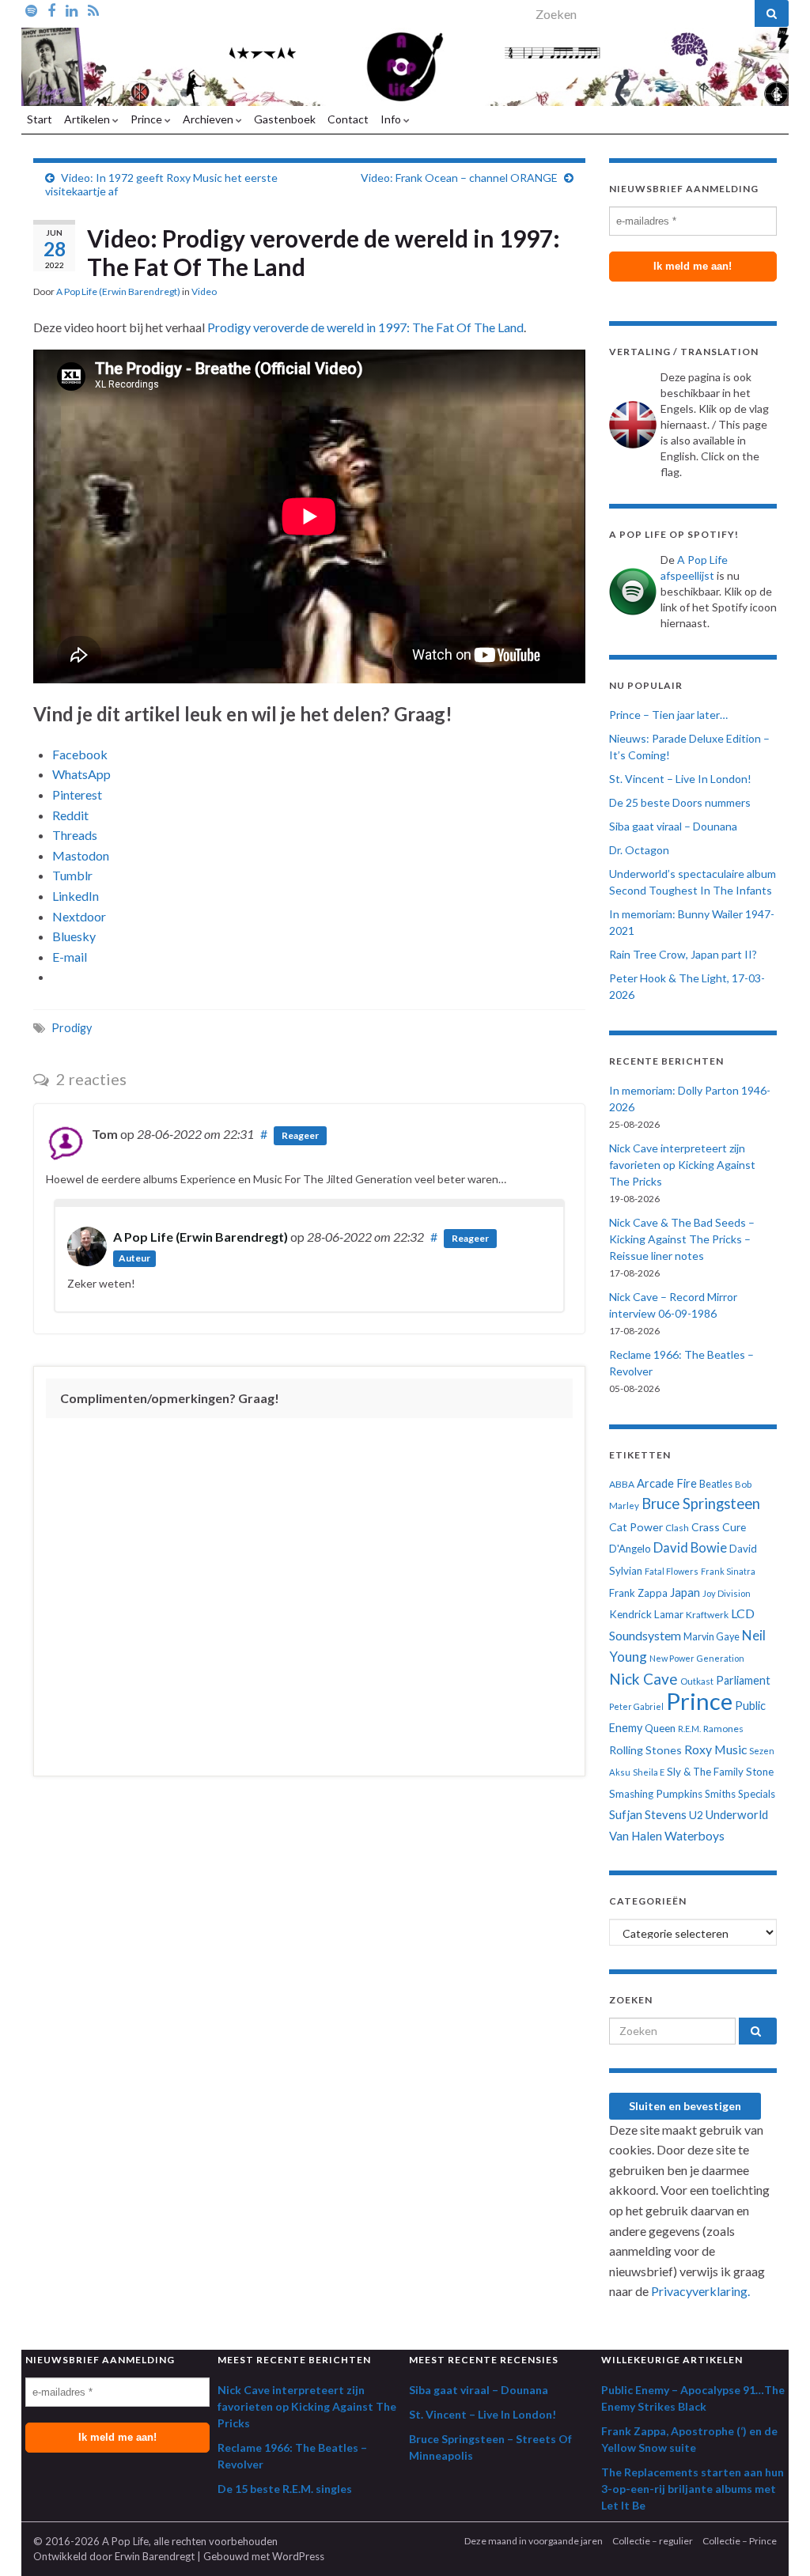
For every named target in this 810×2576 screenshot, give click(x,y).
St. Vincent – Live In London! (680, 779)
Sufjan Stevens (648, 1814)
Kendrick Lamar (646, 1614)
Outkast (697, 1681)
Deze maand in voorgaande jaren (534, 2541)
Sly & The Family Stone (720, 1772)
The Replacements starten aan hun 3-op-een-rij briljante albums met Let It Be (693, 2489)
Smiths (720, 1794)
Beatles (716, 1484)
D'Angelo (630, 1549)
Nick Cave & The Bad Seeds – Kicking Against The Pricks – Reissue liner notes (682, 1239)
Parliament (743, 1680)
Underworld (737, 1814)
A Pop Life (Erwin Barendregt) (118, 291)
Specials (757, 1794)
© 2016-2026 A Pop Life (91, 2541)
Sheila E (649, 1772)
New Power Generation (697, 1658)
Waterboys (695, 1836)
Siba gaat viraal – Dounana (673, 826)
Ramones (723, 1729)
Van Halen (636, 1836)
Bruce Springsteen (701, 1504)
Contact (348, 119)
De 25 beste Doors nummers (680, 802)
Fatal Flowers (672, 1571)
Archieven (209, 119)
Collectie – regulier (653, 2541)
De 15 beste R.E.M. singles (285, 2489)
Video (204, 291)
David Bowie (690, 1548)
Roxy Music (715, 1749)
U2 (696, 1815)
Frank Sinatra (728, 1571)
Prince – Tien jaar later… (668, 715)
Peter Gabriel (636, 1706)
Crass (706, 1527)
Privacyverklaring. (700, 2291)
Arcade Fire (667, 1483)
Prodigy (72, 1028)
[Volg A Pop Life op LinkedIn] (72, 9)
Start (40, 119)
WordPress (298, 2556)
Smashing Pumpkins (656, 1794)
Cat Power (636, 1527)
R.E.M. (689, 1729)
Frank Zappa (638, 1593)
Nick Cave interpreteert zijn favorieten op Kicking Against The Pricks (682, 1165)
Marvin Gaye (712, 1637)
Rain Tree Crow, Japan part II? (683, 954)
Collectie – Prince (740, 2541)
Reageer (300, 1135)
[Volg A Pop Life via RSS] (93, 9)
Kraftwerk (707, 1615)
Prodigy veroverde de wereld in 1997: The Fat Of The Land (365, 327)
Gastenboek (285, 119)
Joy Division (727, 1593)
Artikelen (88, 119)
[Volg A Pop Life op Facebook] (51, 9)
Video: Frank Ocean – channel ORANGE (459, 178)
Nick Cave (643, 1679)
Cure (734, 1527)
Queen (660, 1728)
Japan (685, 1593)
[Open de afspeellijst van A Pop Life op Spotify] (31, 9)
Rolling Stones (645, 1750)
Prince (148, 119)
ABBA (622, 1484)
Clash (677, 1528)
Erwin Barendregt (155, 2556)
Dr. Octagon (639, 850)
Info (392, 119)
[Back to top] (774, 2540)
